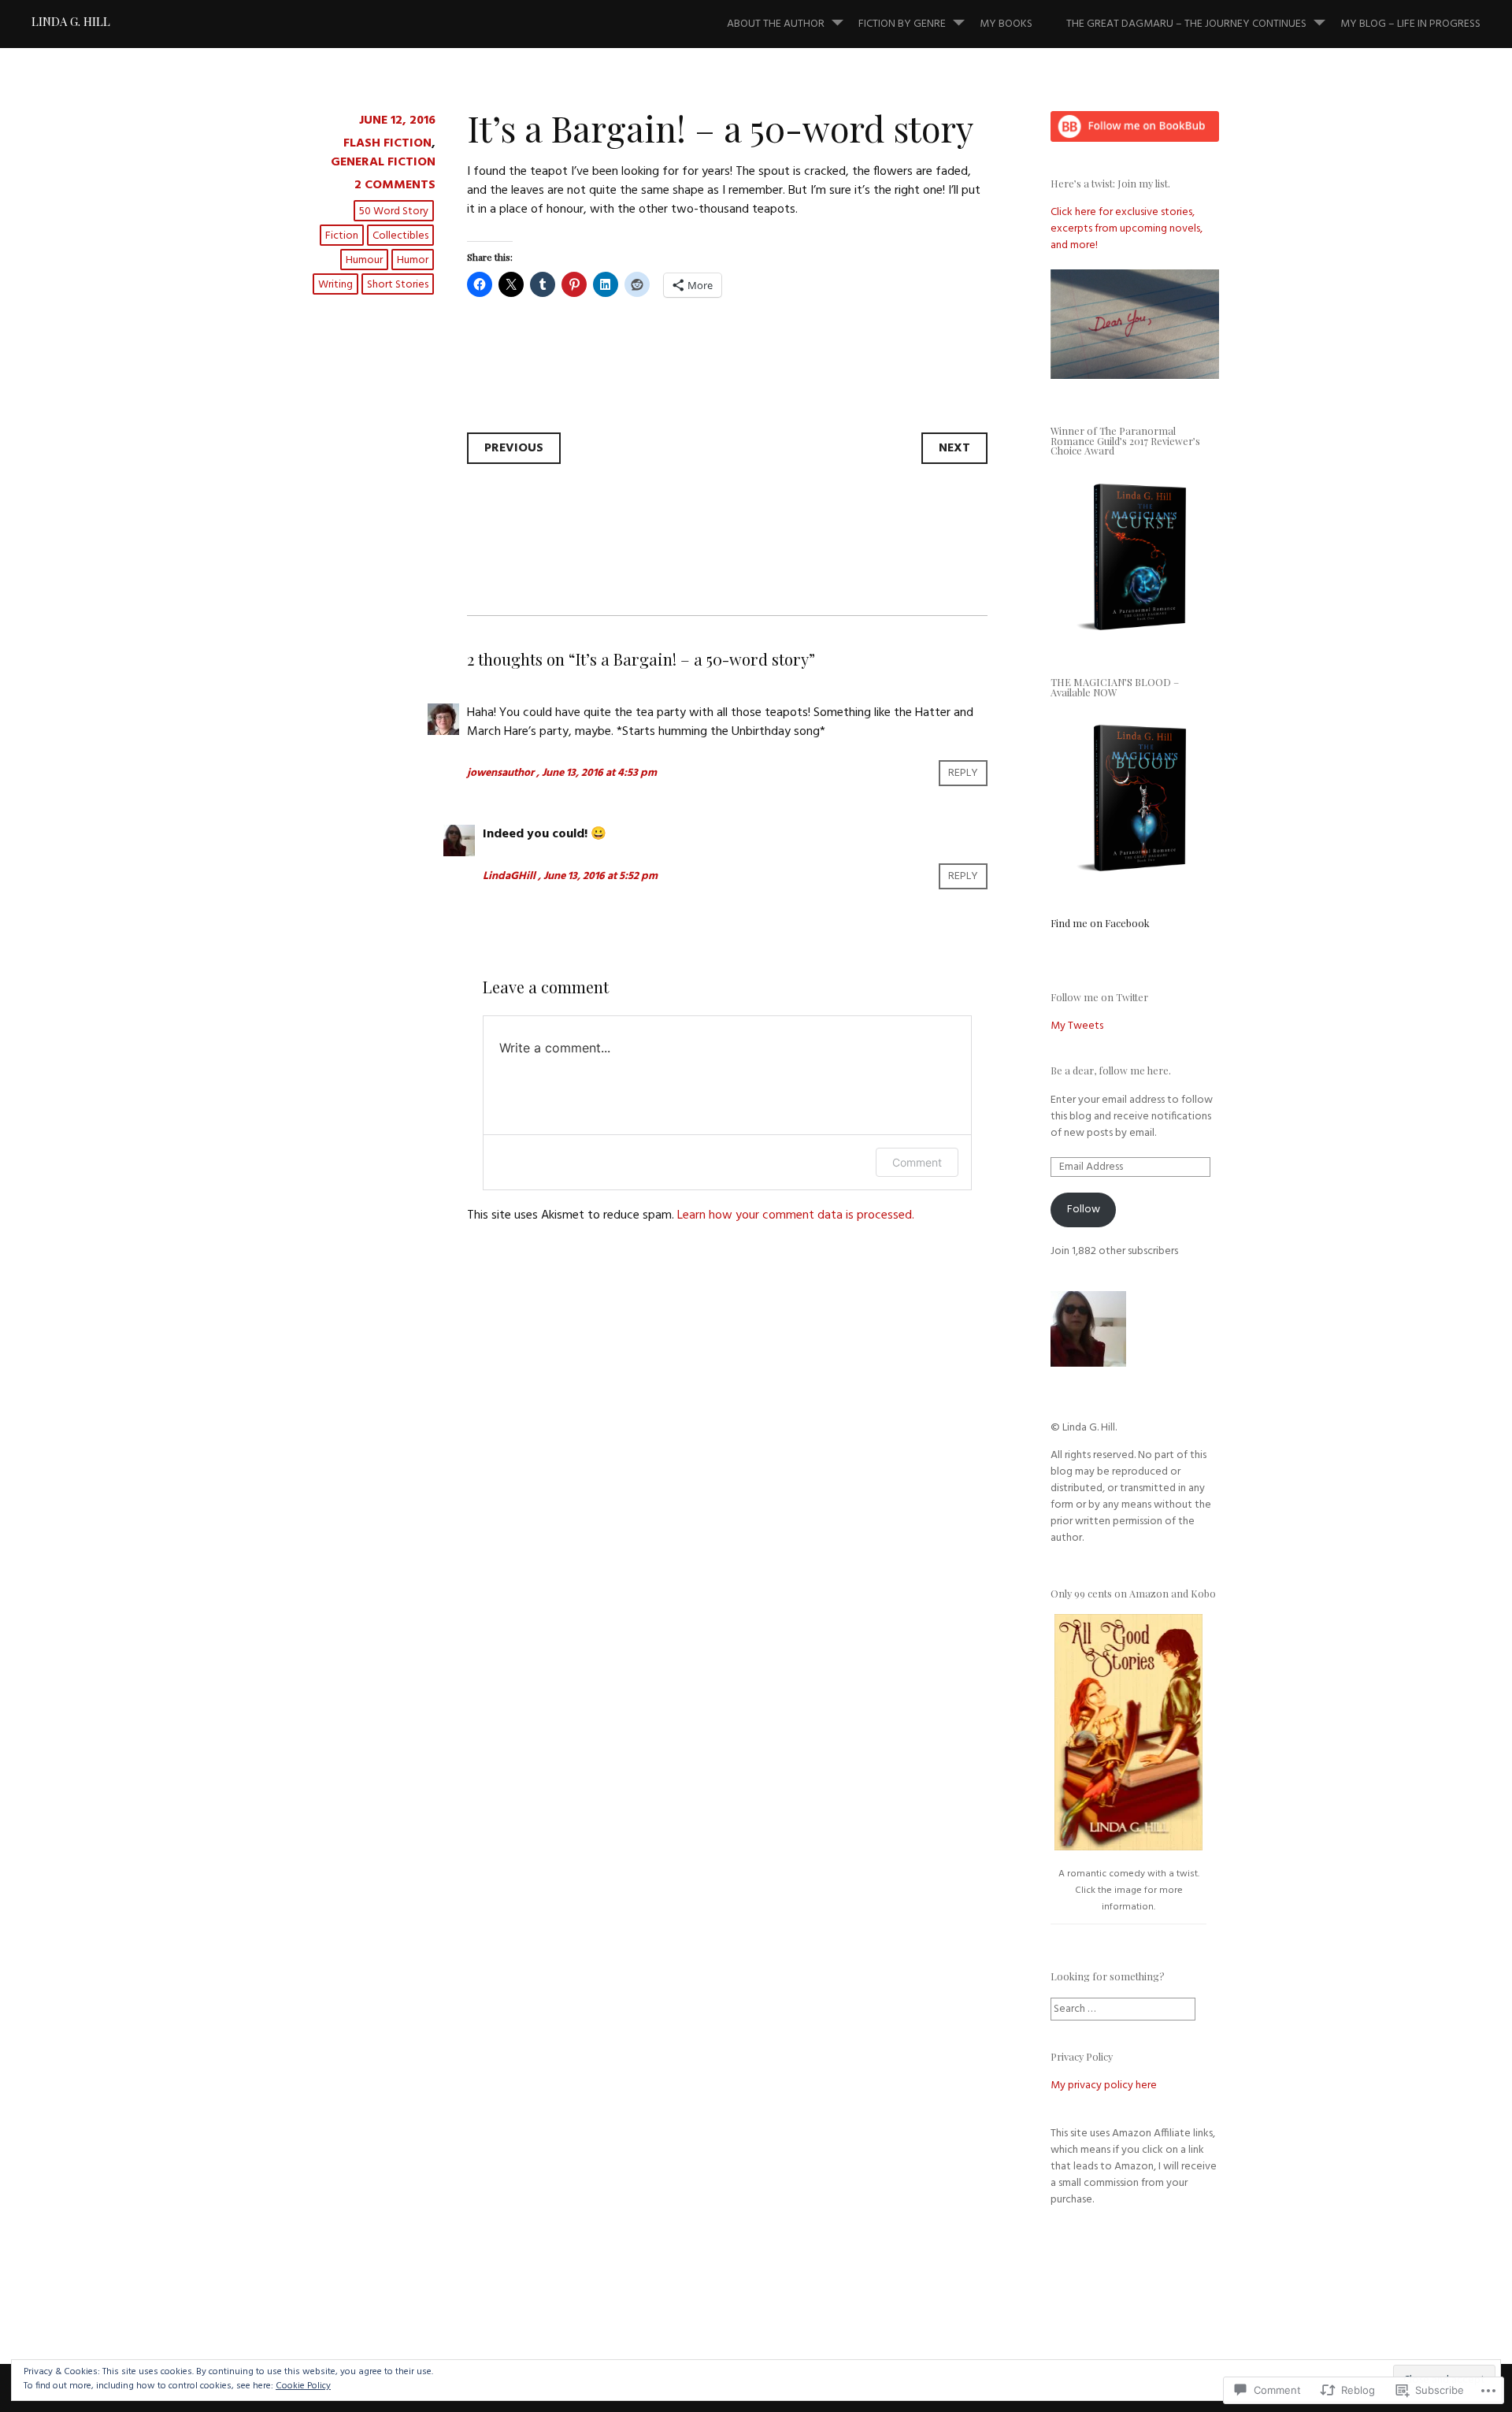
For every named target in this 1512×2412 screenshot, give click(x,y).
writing (335, 285)
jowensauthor (500, 773)
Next (954, 448)
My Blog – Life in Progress (1410, 24)
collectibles (400, 236)
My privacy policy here (1104, 2085)
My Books (1006, 24)
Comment (917, 1162)
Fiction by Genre (902, 24)
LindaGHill (509, 876)
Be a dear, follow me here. (1111, 1070)
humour (364, 260)
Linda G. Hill (71, 21)
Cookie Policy (303, 2386)
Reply (963, 773)
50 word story (394, 212)
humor (413, 260)
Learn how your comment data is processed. (796, 1215)
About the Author (776, 24)
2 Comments (395, 185)
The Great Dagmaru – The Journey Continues (1186, 24)
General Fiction (383, 162)
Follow (1084, 1210)
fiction (342, 236)
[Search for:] (1123, 2009)
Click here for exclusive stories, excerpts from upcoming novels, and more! (1127, 229)
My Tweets (1077, 1026)
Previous (514, 448)
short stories (398, 285)
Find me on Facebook (1100, 923)
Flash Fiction (387, 143)
